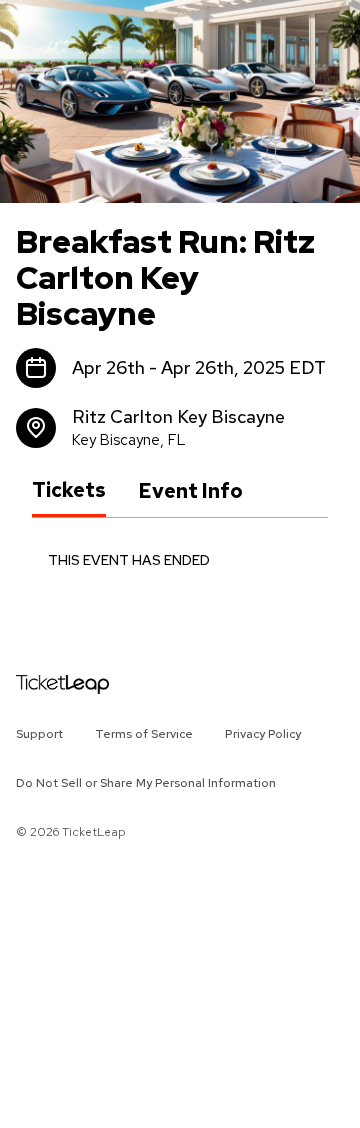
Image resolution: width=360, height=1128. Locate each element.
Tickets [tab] (69, 490)
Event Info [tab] (190, 491)
